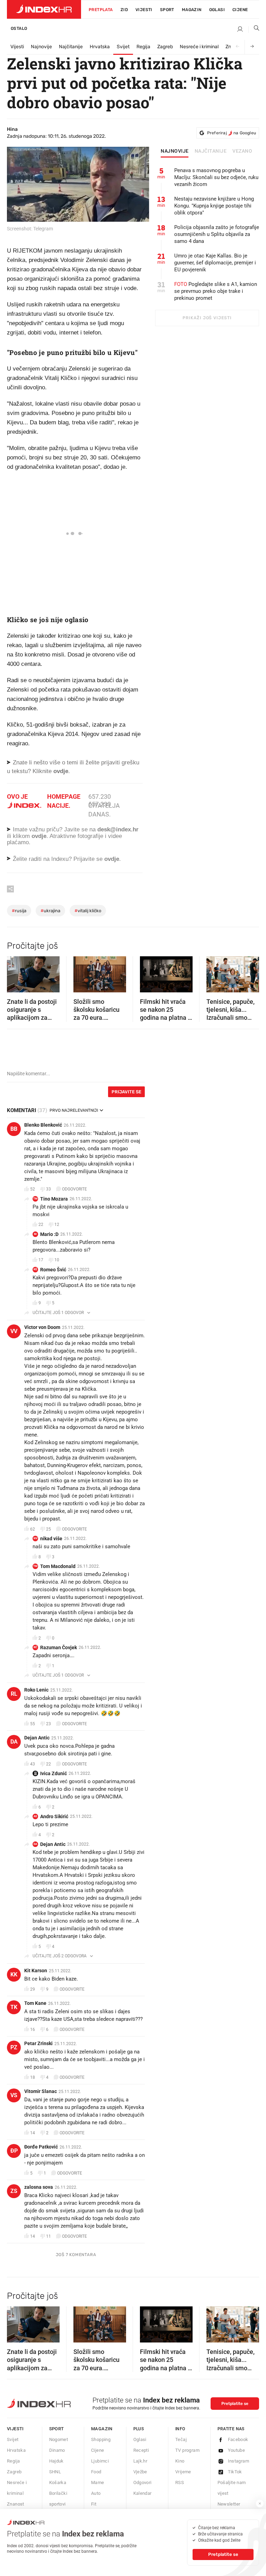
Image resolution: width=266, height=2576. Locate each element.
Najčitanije (71, 47)
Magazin (102, 2429)
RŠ (35, 1269)
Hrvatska (100, 47)
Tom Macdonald (58, 1566)
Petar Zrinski (38, 2043)
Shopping (101, 2439)
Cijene (240, 10)
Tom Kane (35, 2003)
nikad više (51, 1539)
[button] (16, 972)
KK (14, 1975)
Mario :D (49, 1234)
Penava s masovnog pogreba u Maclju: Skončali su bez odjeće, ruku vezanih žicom (216, 177)
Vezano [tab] (242, 151)
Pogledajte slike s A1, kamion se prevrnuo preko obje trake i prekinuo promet (216, 291)
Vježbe (140, 2472)
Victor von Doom (42, 1327)
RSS (180, 2482)
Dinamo (57, 2450)
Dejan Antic (37, 1738)
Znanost (16, 2504)
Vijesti (144, 10)
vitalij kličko (88, 911)
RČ (35, 1647)
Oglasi (217, 10)
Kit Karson (36, 1971)
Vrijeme (183, 2472)
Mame (98, 2482)
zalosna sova (39, 2187)
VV (14, 1331)
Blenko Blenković (43, 1125)
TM (35, 1199)
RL (14, 1694)
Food (96, 2472)
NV (36, 1538)
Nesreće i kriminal (199, 47)
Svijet (123, 47)
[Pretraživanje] (254, 29)
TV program (187, 2450)
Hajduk (56, 2461)
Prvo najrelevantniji (74, 1110)
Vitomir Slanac (41, 2091)
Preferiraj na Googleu (232, 133)
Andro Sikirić (54, 1816)
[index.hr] (44, 9)
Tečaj (181, 2439)
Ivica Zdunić (54, 1773)
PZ (14, 2047)
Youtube (237, 2450)
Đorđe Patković (41, 2147)
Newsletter (229, 2504)
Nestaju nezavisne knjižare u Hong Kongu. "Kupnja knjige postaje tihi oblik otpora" (214, 206)
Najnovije (41, 47)
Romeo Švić (53, 1270)
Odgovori (143, 2482)
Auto (96, 2493)
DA (14, 1742)
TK (14, 2007)
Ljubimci (100, 2461)
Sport (167, 10)
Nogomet (59, 2439)
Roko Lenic (36, 1690)
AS (35, 1816)
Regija (143, 47)
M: (36, 1234)
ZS (14, 2191)
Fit (94, 2504)
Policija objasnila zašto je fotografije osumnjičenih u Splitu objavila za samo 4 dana (217, 234)
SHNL (55, 2472)
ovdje (39, 836)
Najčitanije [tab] (211, 151)
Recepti (141, 2450)
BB (14, 1129)
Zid (124, 10)
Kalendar (143, 2493)
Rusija (19, 911)
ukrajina (50, 911)
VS (14, 2095)
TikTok (235, 2472)
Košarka (58, 2482)
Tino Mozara (54, 1199)
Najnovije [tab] (175, 151)
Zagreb (165, 47)
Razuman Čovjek (59, 1647)
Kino (180, 2461)
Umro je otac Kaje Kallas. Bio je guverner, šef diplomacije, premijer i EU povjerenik (215, 263)
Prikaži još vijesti (207, 318)
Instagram (239, 2461)
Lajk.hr (140, 2461)
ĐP (14, 2151)
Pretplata (101, 10)
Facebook (238, 2439)
